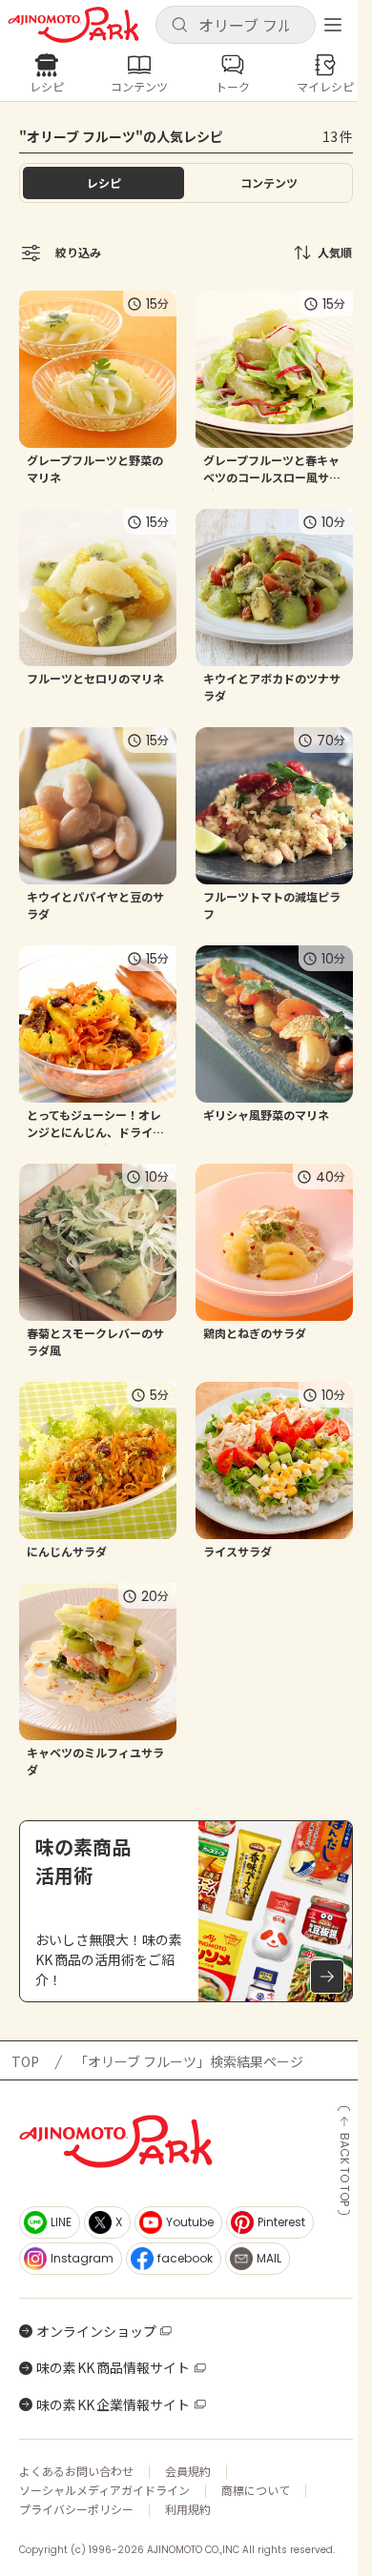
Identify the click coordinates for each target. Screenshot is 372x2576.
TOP (25, 2061)
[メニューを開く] (333, 25)
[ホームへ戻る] (73, 25)
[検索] (179, 26)
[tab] (269, 183)
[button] (236, 25)
